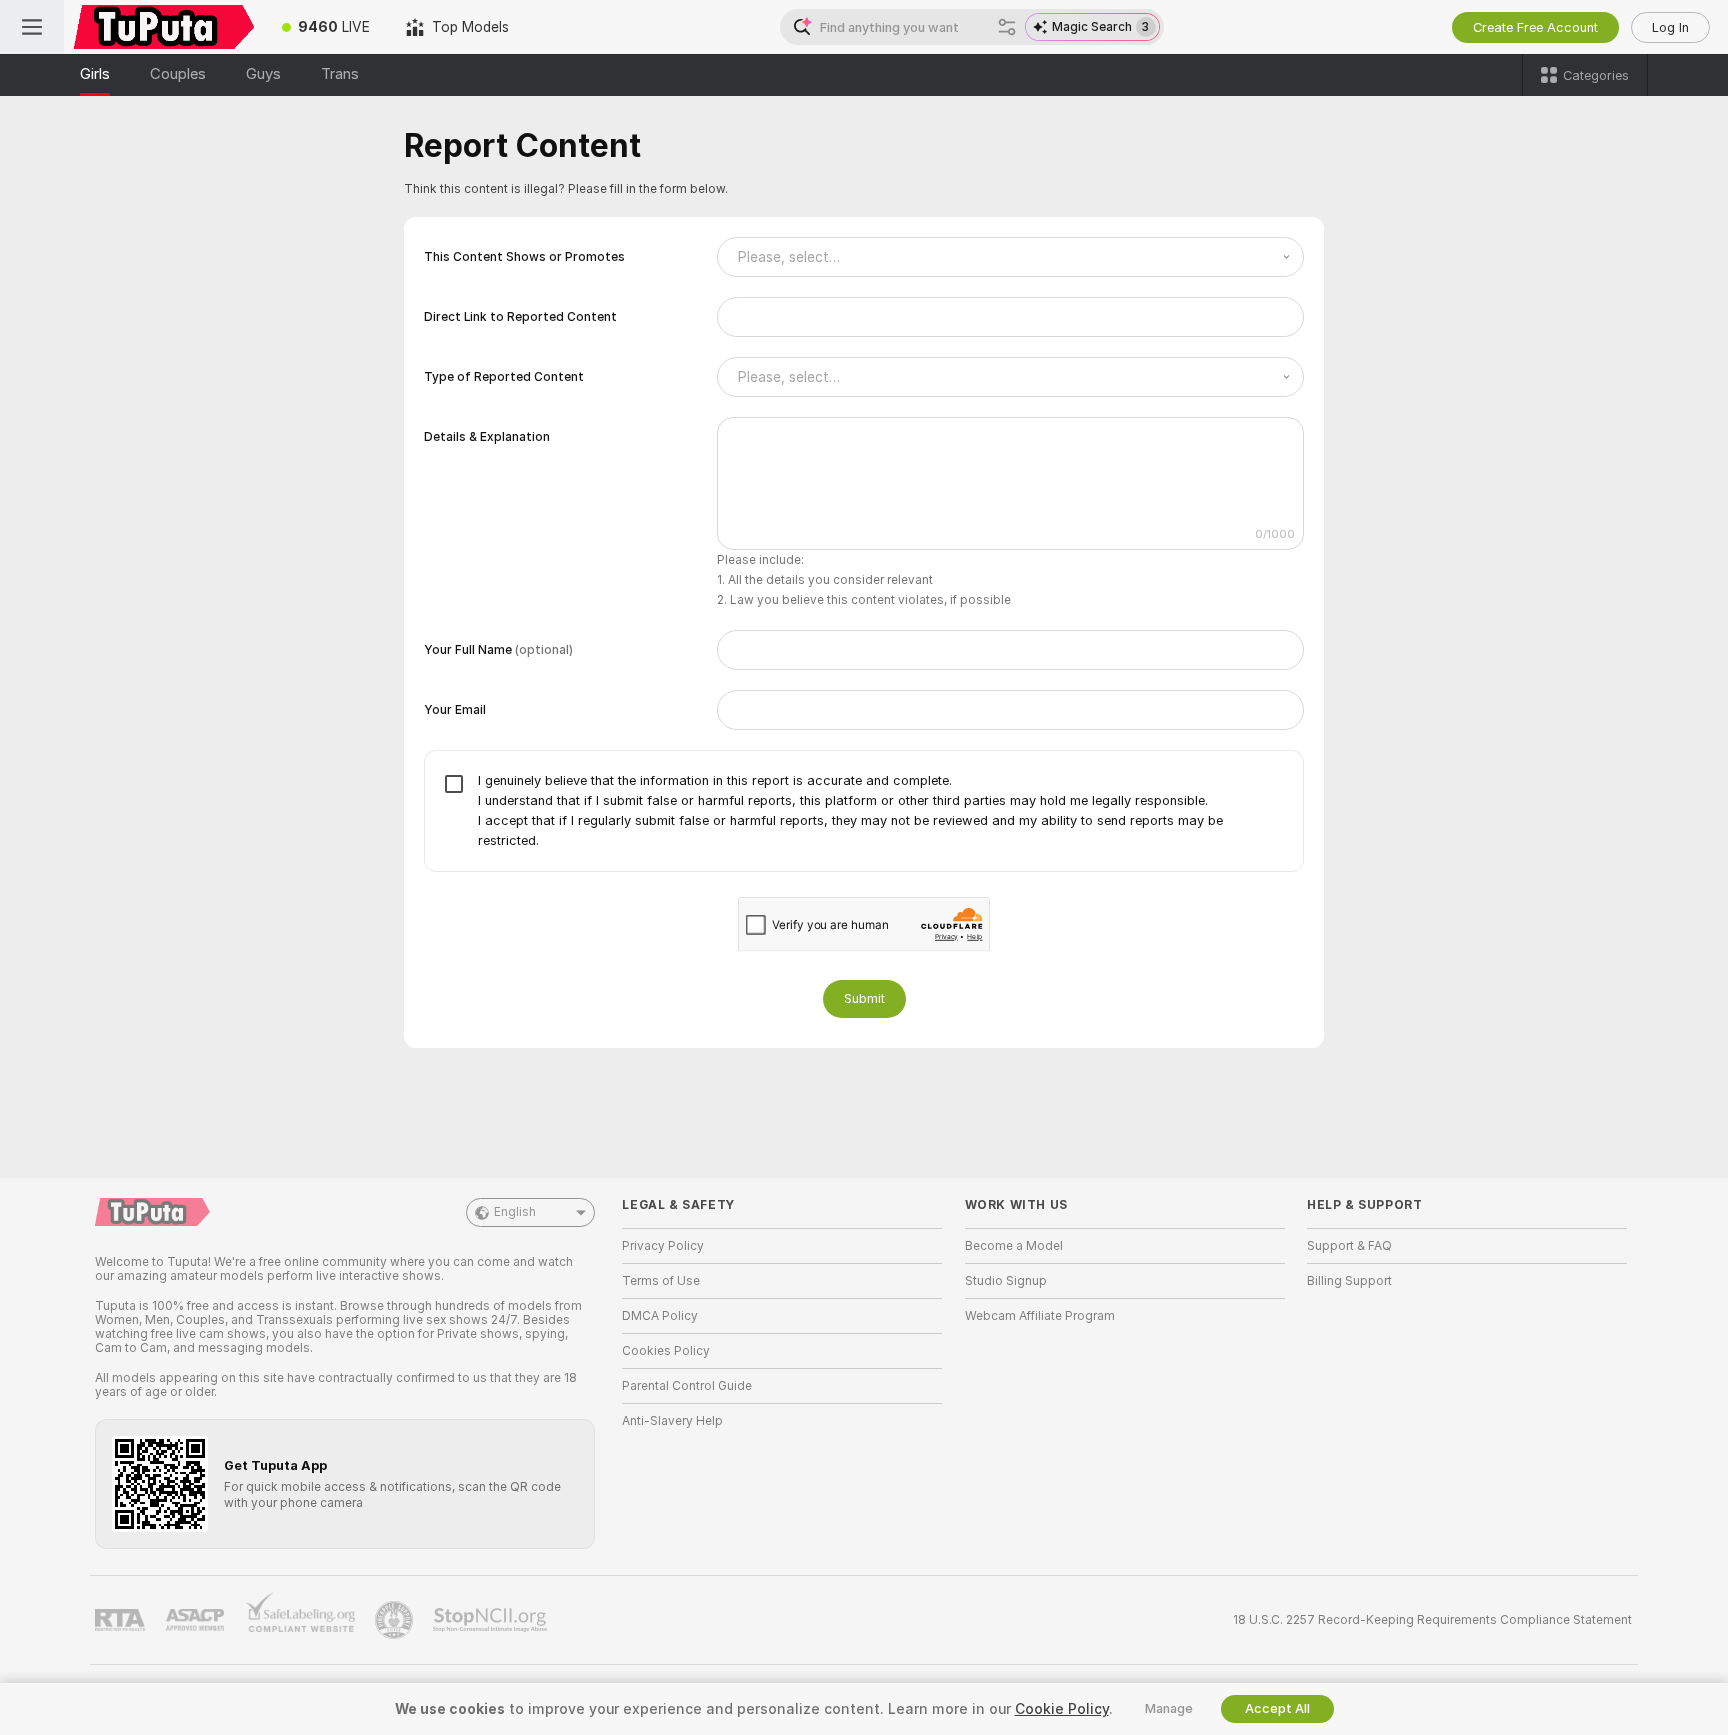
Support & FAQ (1349, 1246)
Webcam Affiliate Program (1040, 1316)
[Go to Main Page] (164, 27)
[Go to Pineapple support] (396, 1620)
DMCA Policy (660, 1316)
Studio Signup (1006, 1281)
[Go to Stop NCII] (492, 1620)
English (515, 1212)
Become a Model (1014, 1246)
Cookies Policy (666, 1351)
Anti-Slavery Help (672, 1421)
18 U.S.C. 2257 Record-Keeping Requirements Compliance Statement (1432, 1620)
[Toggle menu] (32, 27)
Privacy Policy (663, 1246)
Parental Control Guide (687, 1386)
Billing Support (1349, 1281)
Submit (864, 998)
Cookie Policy (1062, 1709)
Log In (1670, 27)
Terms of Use (661, 1281)
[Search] (1007, 27)
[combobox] (1010, 257)
